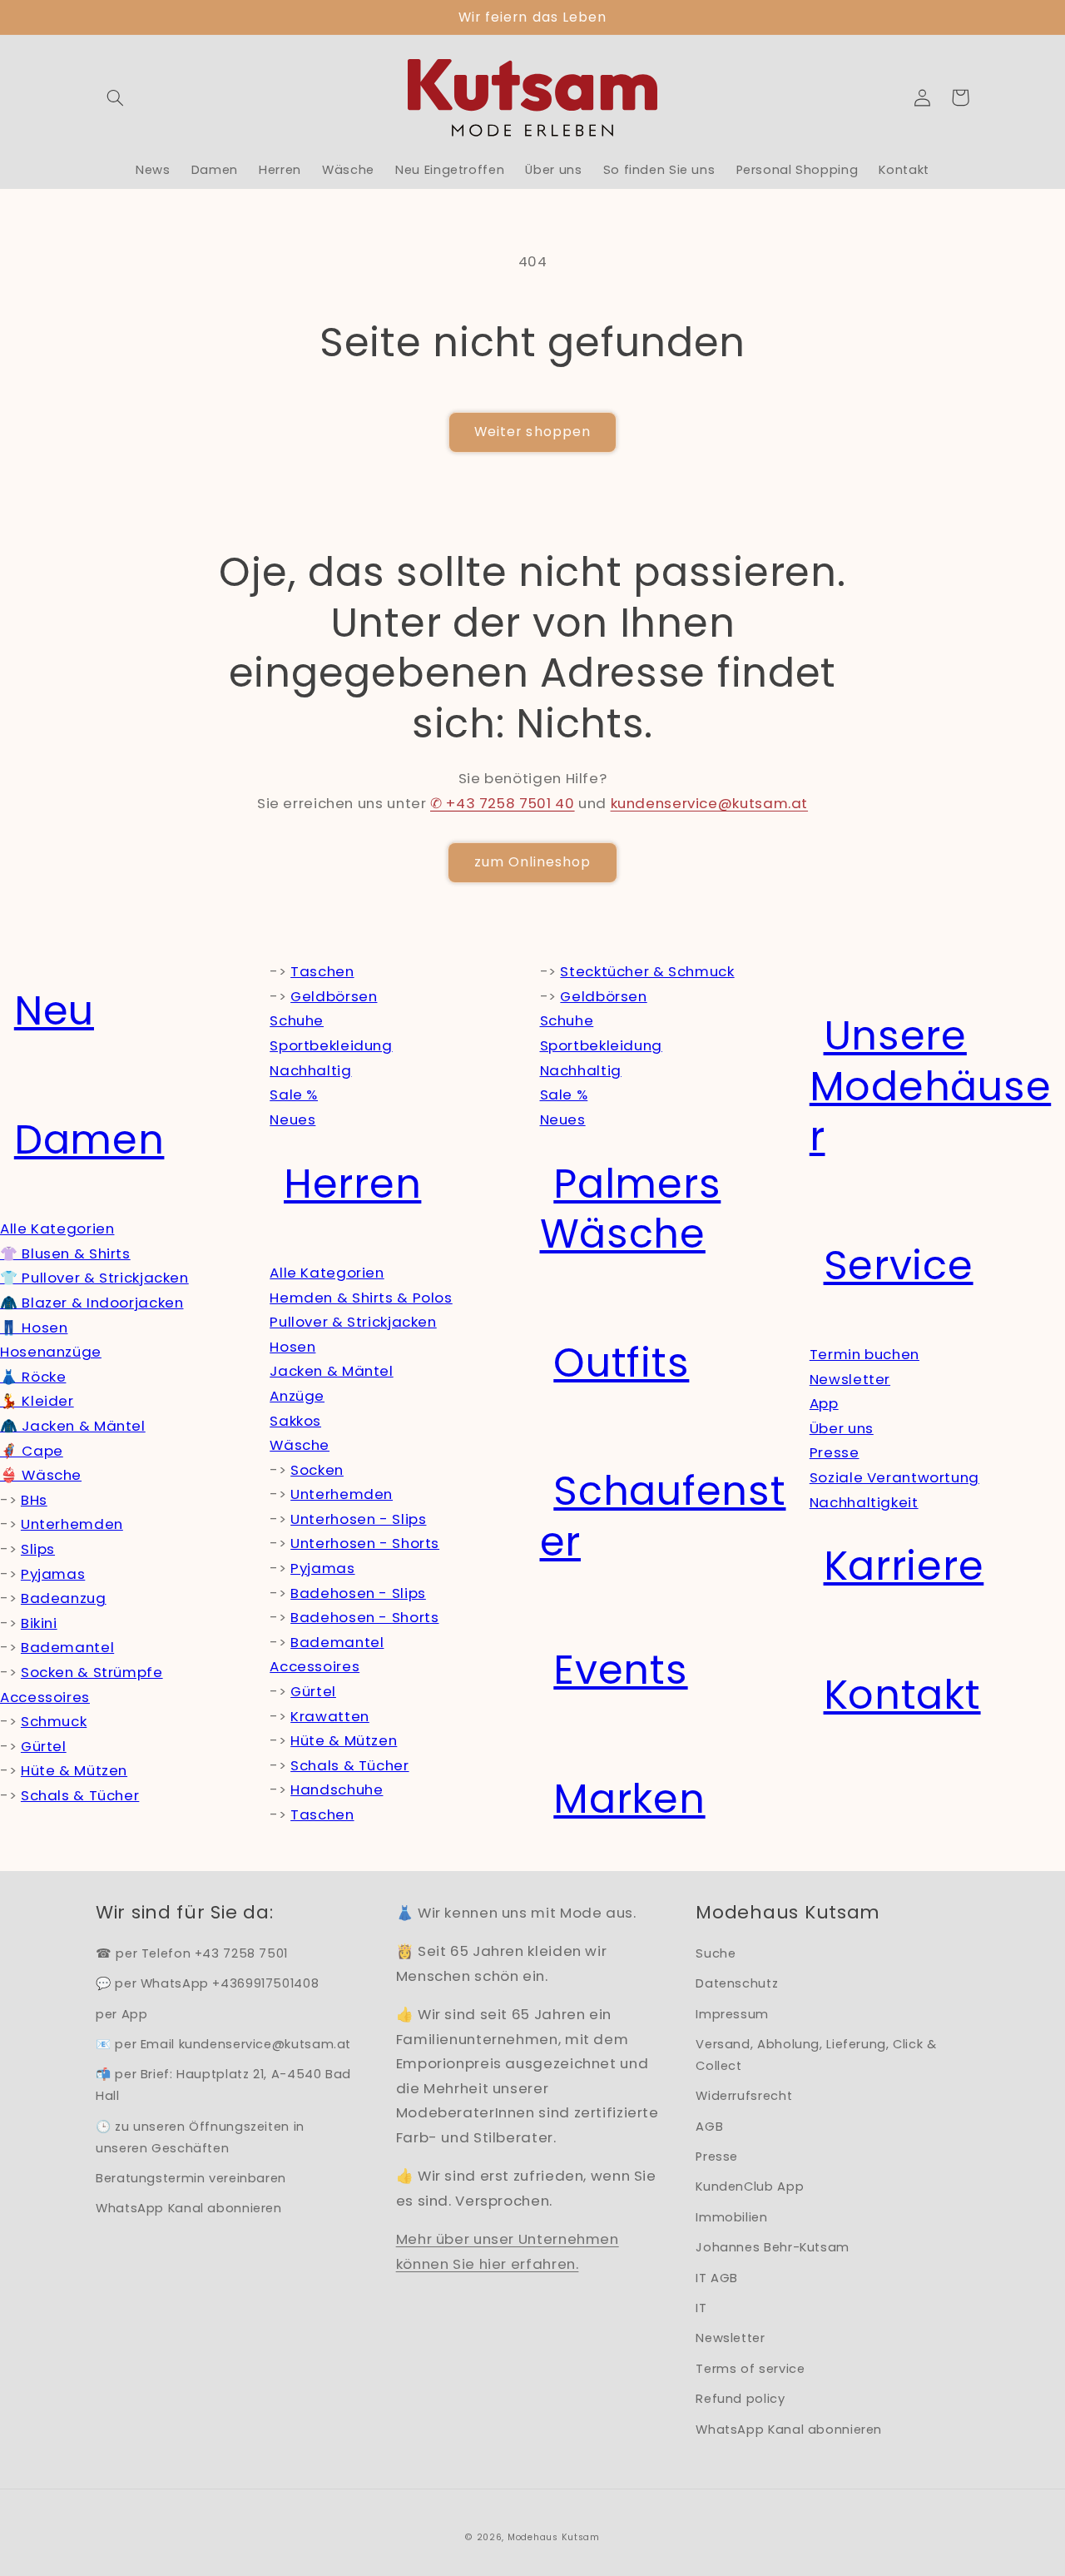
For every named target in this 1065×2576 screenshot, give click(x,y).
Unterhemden (72, 1524)
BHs (34, 1500)
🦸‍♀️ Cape (32, 1451)
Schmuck (54, 1721)
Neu (54, 1011)
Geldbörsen (334, 996)
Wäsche (300, 1445)
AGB (709, 2127)
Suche (716, 1953)
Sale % (294, 1094)
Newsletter (850, 1379)
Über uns (842, 1428)
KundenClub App (750, 2186)
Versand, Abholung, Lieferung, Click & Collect (816, 2055)
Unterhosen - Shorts (365, 1543)
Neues (292, 1119)
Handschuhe (337, 1789)
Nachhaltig (310, 1070)
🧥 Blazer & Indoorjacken (92, 1303)
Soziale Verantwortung (894, 1477)
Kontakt (902, 1695)
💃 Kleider (37, 1401)
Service (899, 1266)
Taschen (322, 971)
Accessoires (45, 1697)
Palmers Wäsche (631, 1209)
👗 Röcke (33, 1377)
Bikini (39, 1623)
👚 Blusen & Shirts (65, 1253)
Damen (89, 1140)
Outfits (621, 1363)
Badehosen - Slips (358, 1593)
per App (121, 2014)
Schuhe (297, 1020)
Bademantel (67, 1647)
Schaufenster (663, 1516)
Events (620, 1670)
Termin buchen (864, 1354)
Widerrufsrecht (744, 2096)
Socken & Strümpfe (92, 1672)
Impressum (732, 2014)
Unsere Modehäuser (930, 1086)
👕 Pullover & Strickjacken (94, 1278)
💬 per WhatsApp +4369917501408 (207, 1983)
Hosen (292, 1347)
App (824, 1403)
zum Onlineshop (533, 862)
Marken (629, 1799)
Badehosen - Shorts (364, 1617)
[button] (115, 97)
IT (701, 2308)
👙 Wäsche (41, 1475)
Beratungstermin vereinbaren (191, 2178)
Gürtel (44, 1746)
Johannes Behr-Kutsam (773, 2247)
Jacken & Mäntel (331, 1371)
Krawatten (330, 1716)
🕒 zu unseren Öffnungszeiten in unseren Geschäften (200, 2137)
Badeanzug (64, 1598)
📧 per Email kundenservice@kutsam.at (223, 2044)
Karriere (904, 1566)
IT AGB (717, 2278)
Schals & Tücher (80, 1795)
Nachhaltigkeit (864, 1502)
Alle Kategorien (57, 1228)
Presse (835, 1452)
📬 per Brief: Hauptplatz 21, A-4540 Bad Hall (223, 2085)
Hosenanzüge (51, 1352)
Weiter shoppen (532, 432)
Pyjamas (53, 1574)
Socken (317, 1470)
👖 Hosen (34, 1328)
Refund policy (740, 2399)
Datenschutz (737, 1983)
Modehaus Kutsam (554, 2537)
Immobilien (731, 2217)
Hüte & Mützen (74, 1770)
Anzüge (297, 1396)
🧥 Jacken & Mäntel (73, 1426)
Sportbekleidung (331, 1045)
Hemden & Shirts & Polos (361, 1298)
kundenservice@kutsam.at (710, 803)
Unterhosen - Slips (358, 1519)
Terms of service (750, 2369)
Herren (352, 1184)
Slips (38, 1549)
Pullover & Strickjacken (353, 1322)
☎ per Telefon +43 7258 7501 (192, 1953)
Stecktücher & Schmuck (647, 971)
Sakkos (295, 1421)
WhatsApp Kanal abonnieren (189, 2208)
